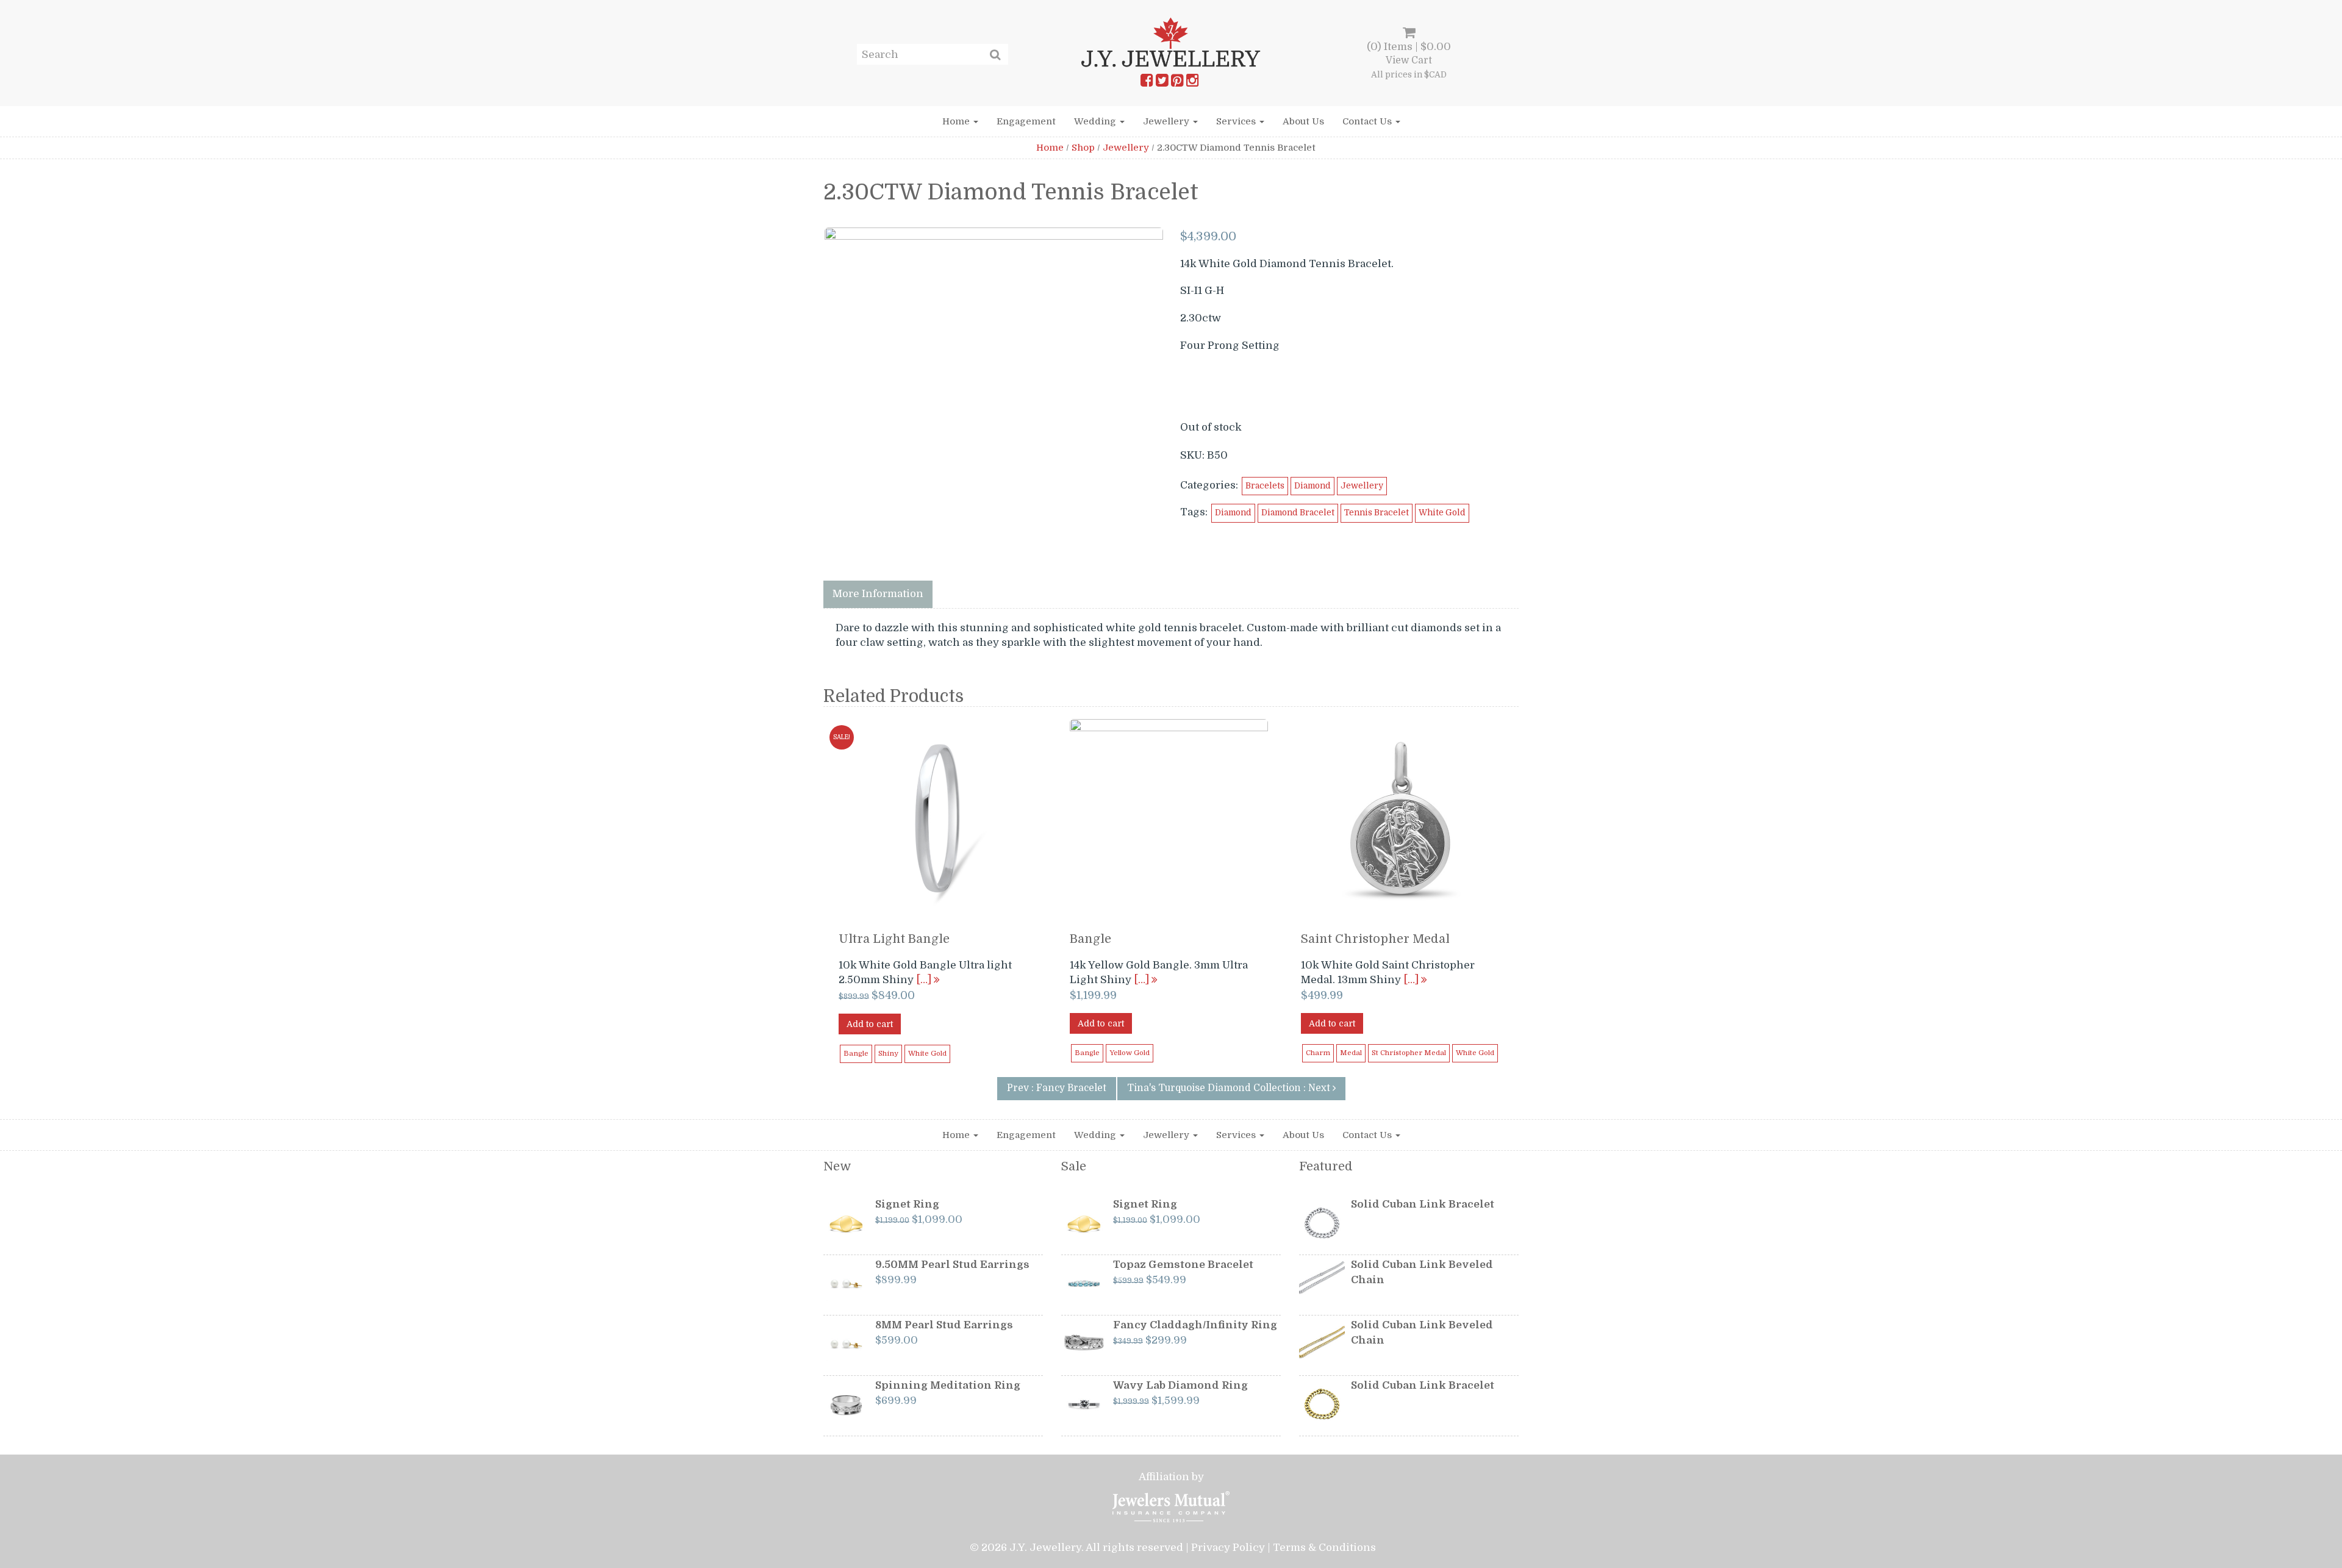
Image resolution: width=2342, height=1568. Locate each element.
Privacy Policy (1228, 1548)
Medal (1351, 1053)
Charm (1318, 1053)
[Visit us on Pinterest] (1177, 83)
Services (1237, 121)
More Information (878, 594)
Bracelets (1265, 486)
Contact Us (1368, 121)
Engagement (1026, 121)
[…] (925, 980)
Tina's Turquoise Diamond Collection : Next (1230, 1088)
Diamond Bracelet (1298, 513)
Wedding (1096, 121)
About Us (1303, 121)
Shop (1083, 148)
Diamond (1312, 486)
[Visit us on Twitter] (1162, 83)
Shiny (888, 1054)
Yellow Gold (1130, 1053)
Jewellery (1167, 121)
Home (957, 121)
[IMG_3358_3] (994, 396)
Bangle (856, 1054)
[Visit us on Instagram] (1192, 83)
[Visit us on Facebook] (1147, 83)
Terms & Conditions (1324, 1548)
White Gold (1442, 513)
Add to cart (870, 1024)
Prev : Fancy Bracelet (1057, 1088)
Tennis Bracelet (1377, 513)
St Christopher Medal (1409, 1053)
